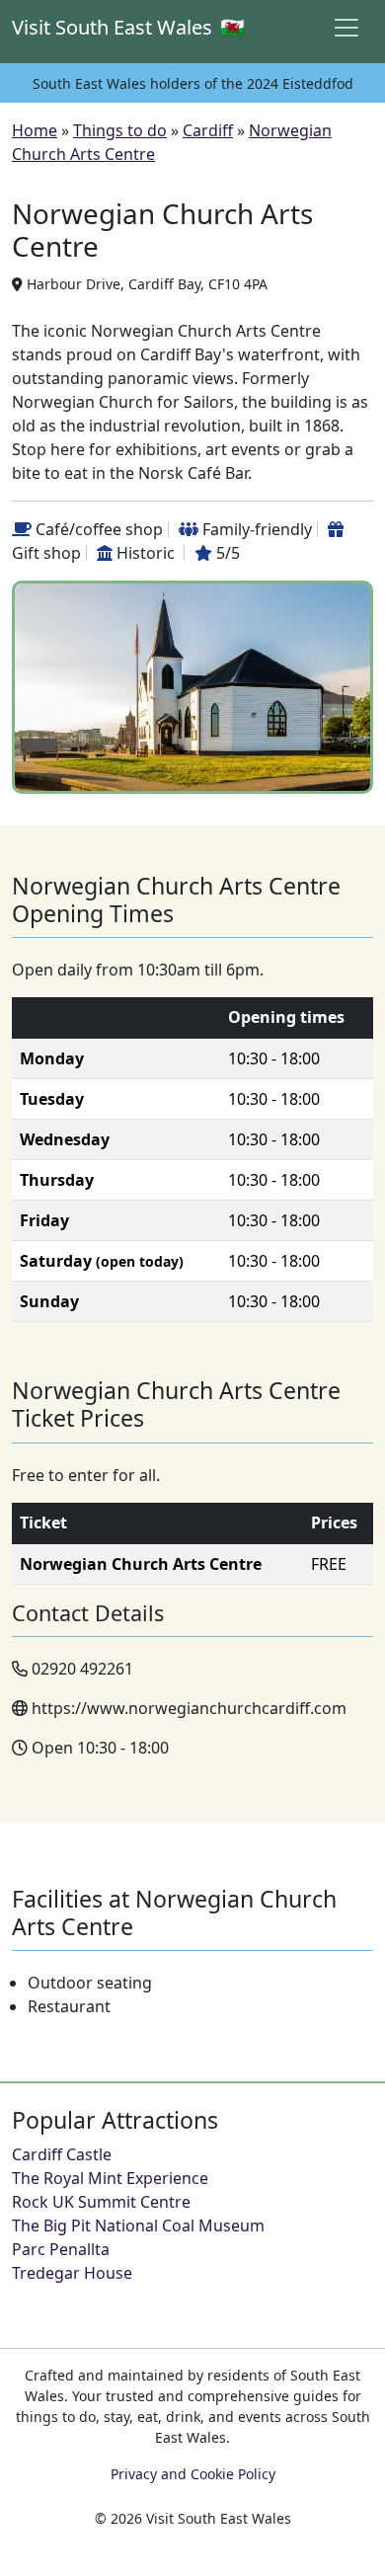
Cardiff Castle (62, 2154)
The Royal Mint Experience (110, 2178)
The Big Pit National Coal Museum (138, 2225)
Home (35, 130)
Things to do (120, 130)
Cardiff (208, 130)
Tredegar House (72, 2273)
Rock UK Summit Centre (101, 2202)
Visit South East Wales (42, 27)
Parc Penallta (61, 2249)
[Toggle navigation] (346, 28)
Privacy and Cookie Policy (193, 2474)
